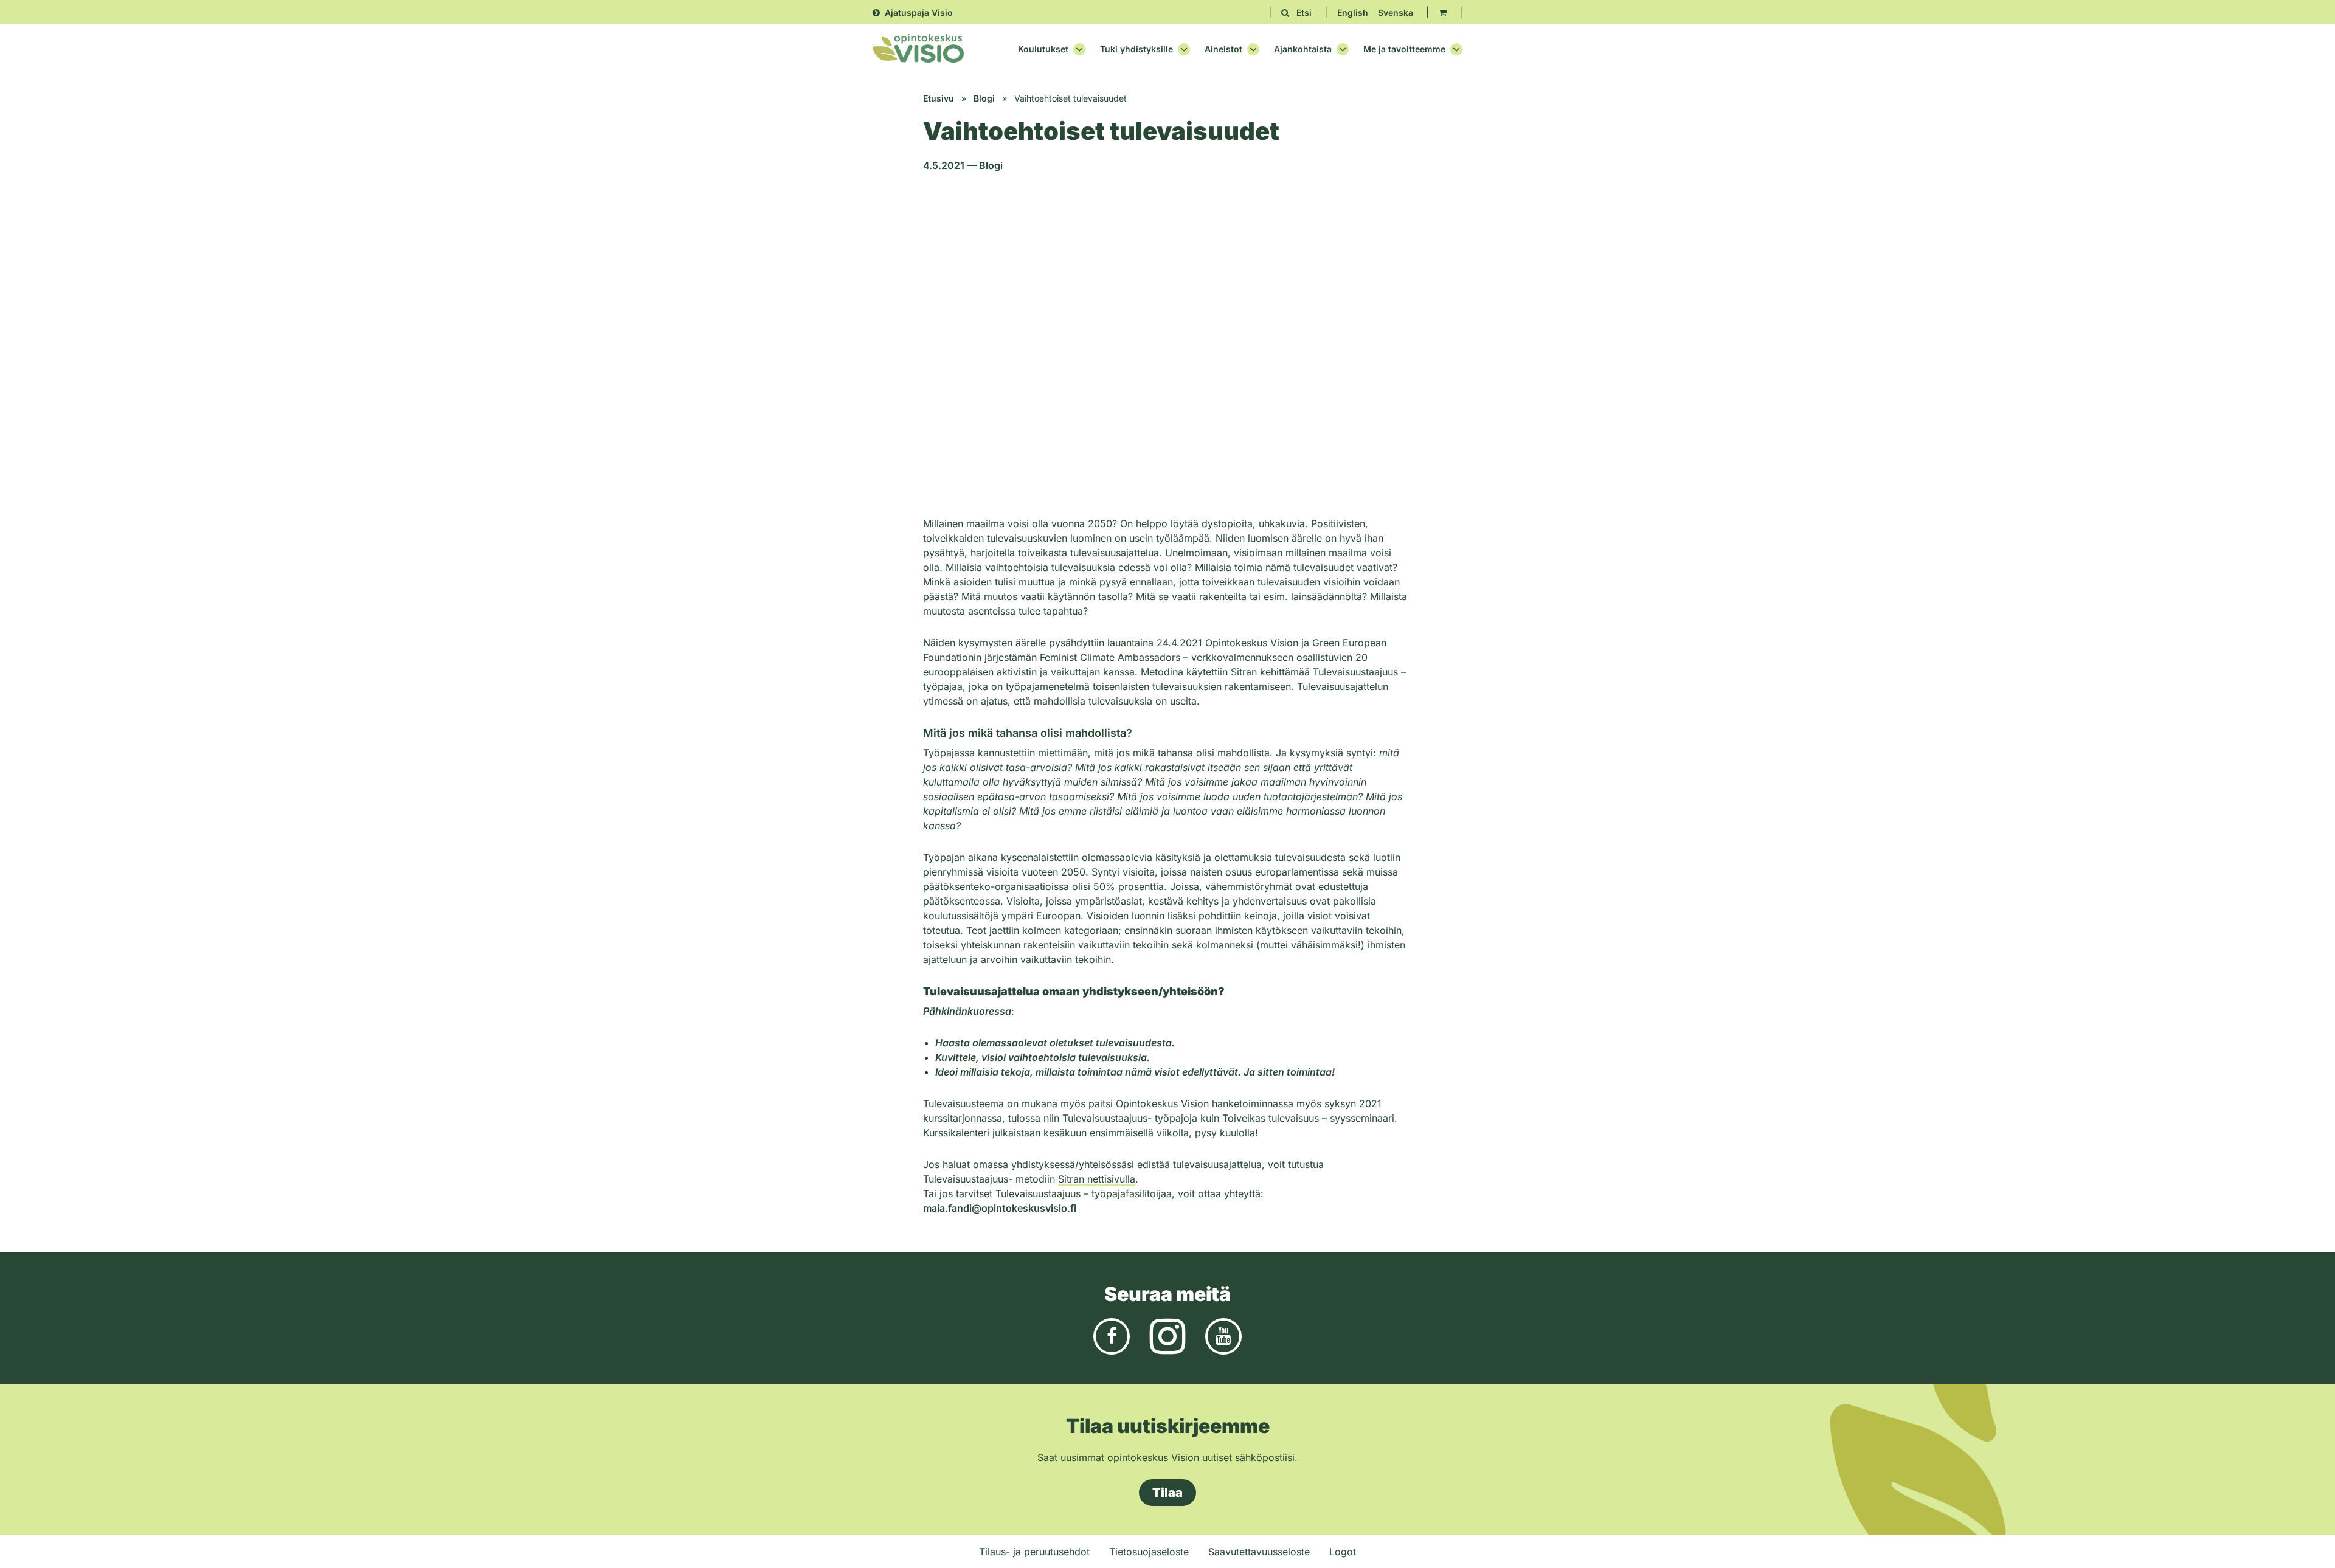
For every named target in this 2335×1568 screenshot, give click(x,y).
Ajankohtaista (1303, 49)
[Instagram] (1167, 1335)
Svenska (1396, 12)
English (1353, 12)
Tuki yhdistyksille (1136, 49)
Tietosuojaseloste (1149, 1552)
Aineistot (1223, 49)
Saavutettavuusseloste (1259, 1552)
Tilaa (1167, 1493)
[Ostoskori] (1443, 12)
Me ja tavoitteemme (1404, 49)
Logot (1343, 1552)
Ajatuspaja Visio (919, 12)
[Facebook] (1112, 1335)
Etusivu (939, 98)
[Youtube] (1223, 1335)
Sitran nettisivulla (1097, 1179)
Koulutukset (1043, 49)
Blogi (984, 98)
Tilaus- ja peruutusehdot (1034, 1552)
